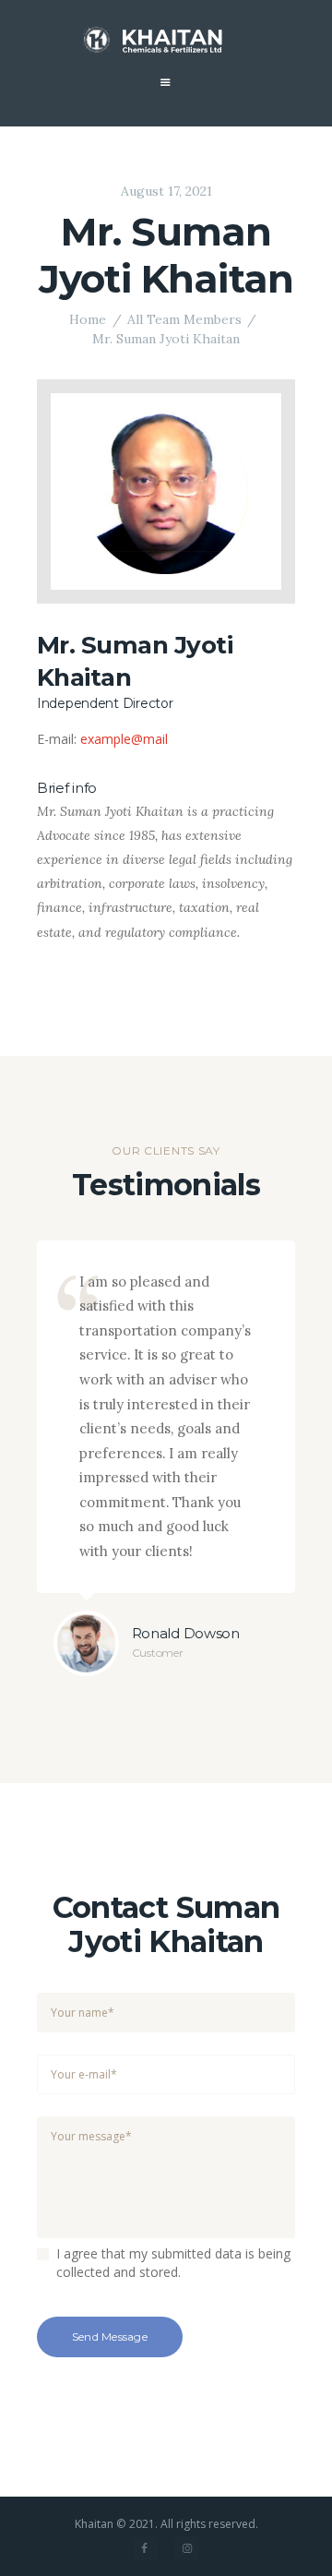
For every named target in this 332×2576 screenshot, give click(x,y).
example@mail (124, 739)
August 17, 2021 (166, 191)
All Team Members (184, 319)
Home (88, 319)
